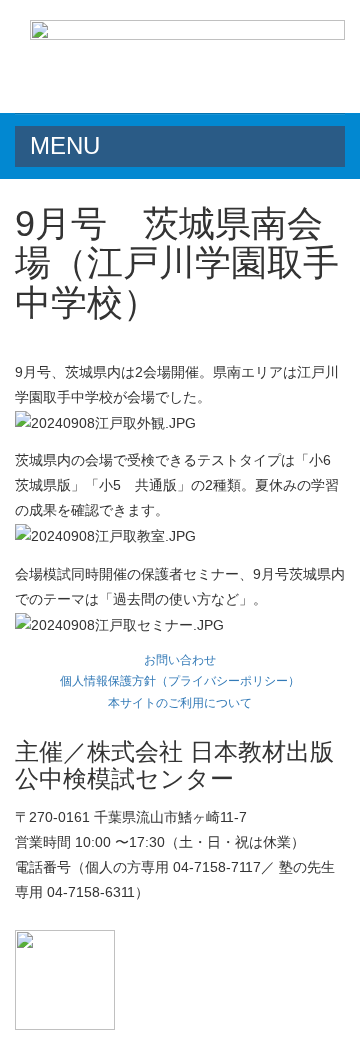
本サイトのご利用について (180, 703)
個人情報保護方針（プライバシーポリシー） (180, 681)
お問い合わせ (180, 660)
